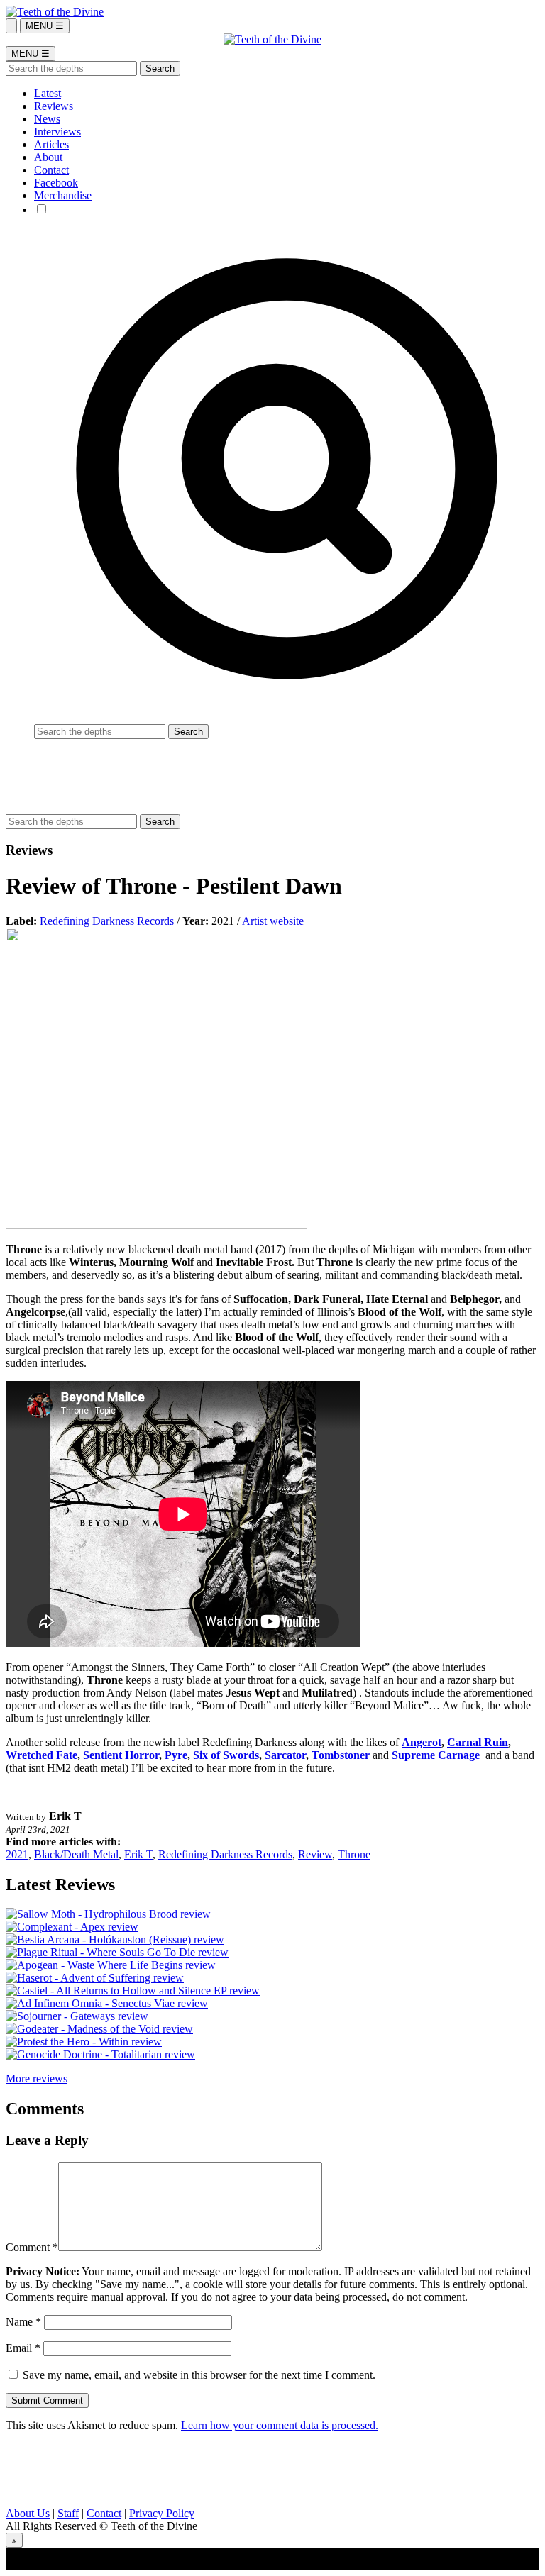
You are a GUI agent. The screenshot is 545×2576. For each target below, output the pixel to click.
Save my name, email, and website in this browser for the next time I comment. (199, 2375)
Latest (48, 93)
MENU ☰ (45, 26)
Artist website (273, 921)
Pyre (176, 1755)
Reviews (54, 106)
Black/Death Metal (76, 1854)
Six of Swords (226, 1755)
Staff (68, 2513)
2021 (17, 1854)
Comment (32, 2247)
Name (23, 2322)
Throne (354, 1854)
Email (23, 2348)
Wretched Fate (42, 1755)
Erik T (138, 1854)
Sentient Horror (121, 1755)
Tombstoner (341, 1755)
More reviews (37, 2078)
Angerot (422, 1742)
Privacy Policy (162, 2513)
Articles (51, 144)
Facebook (56, 183)
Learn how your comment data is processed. (280, 2425)
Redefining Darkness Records (107, 921)
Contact (51, 170)
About (48, 157)
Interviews (57, 132)
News (47, 119)
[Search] (11, 26)
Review (315, 1854)
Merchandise (63, 195)
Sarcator (285, 1755)
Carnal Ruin (478, 1742)
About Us (28, 2513)
